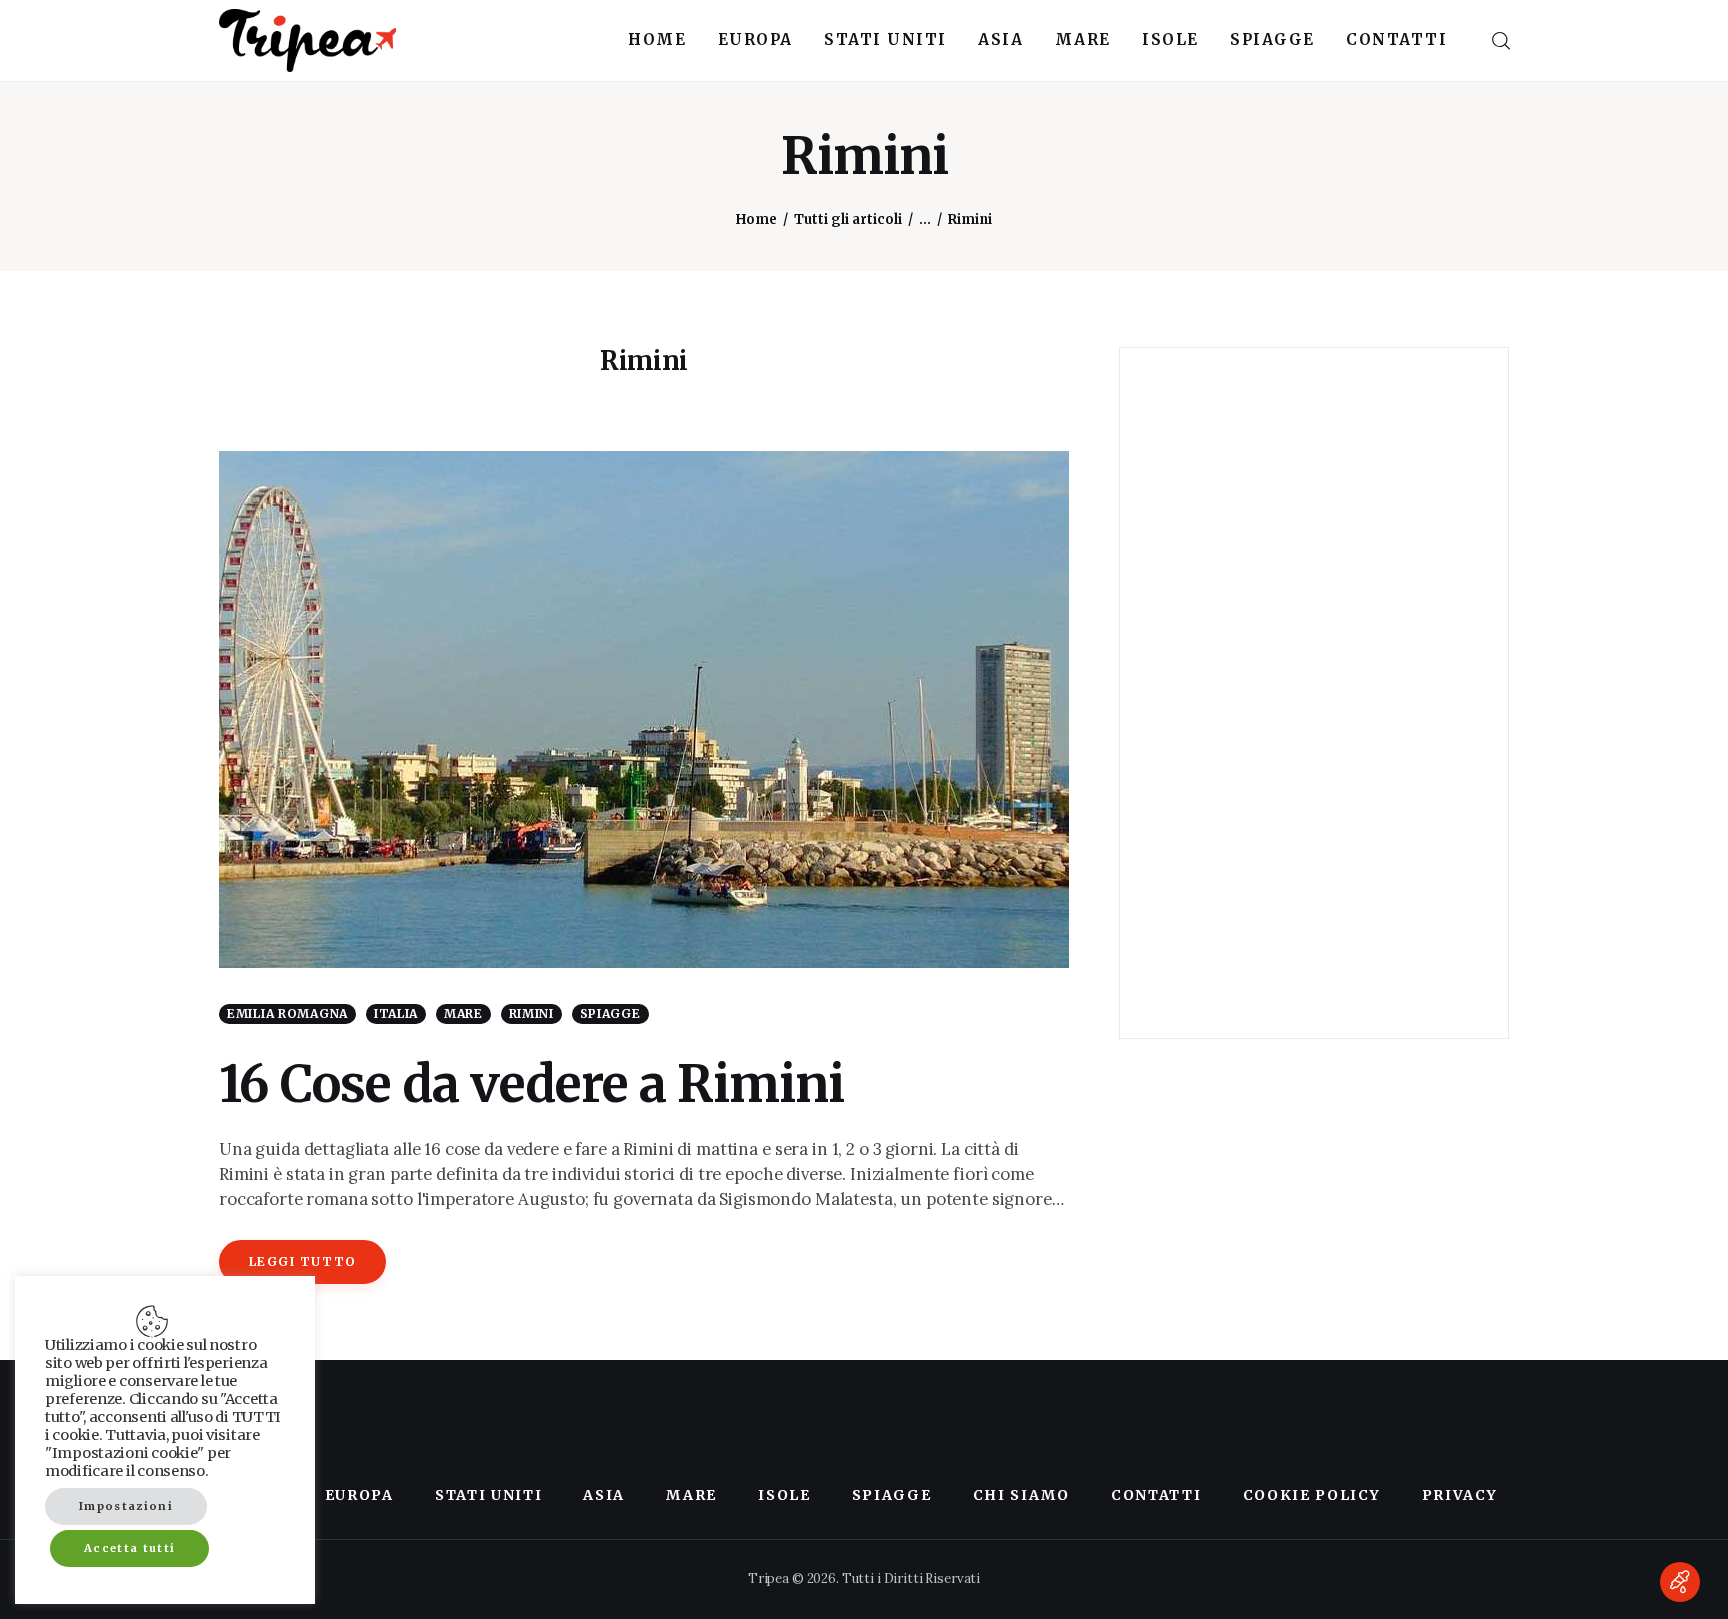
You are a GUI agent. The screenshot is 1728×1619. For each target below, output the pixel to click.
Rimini (531, 1013)
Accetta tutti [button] (129, 1548)
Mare (463, 1013)
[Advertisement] (1314, 693)
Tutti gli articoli (848, 219)
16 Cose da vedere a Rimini (531, 1084)
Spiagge (610, 1013)
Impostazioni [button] (126, 1506)
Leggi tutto (303, 1261)
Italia (396, 1013)
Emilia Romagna (287, 1013)
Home (756, 219)
